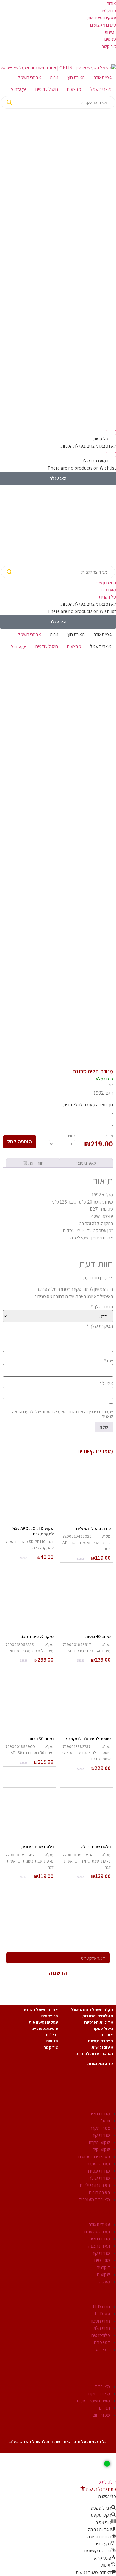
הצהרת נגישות (101, 2041)
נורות (54, 77)
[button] (98, 2489)
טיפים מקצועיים (45, 2028)
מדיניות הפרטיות (99, 2022)
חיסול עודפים (47, 89)
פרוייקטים (50, 2016)
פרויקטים (108, 11)
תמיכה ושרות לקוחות (95, 2053)
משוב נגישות (102, 2047)
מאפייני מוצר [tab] (86, 1163)
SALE (103, 2428)
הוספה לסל (19, 1141)
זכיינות (110, 32)
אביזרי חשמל (29, 77)
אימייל (106, 1383)
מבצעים (74, 89)
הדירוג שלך (102, 1307)
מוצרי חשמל (101, 89)
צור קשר (109, 46)
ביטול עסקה (103, 2028)
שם (109, 1361)
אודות (111, 3)
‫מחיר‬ (109, 1136)
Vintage (19, 89)
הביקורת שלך (100, 1326)
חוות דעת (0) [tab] (33, 1163)
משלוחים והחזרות (98, 2016)
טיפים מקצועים (103, 25)
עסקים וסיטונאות (102, 18)
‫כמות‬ (72, 1136)
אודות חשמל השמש (41, 2010)
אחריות (107, 2035)
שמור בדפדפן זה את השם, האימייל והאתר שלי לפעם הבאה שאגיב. (63, 1414)
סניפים (110, 39)
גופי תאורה (103, 77)
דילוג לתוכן (107, 2482)
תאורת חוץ (76, 77)
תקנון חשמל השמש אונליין (90, 2010)
